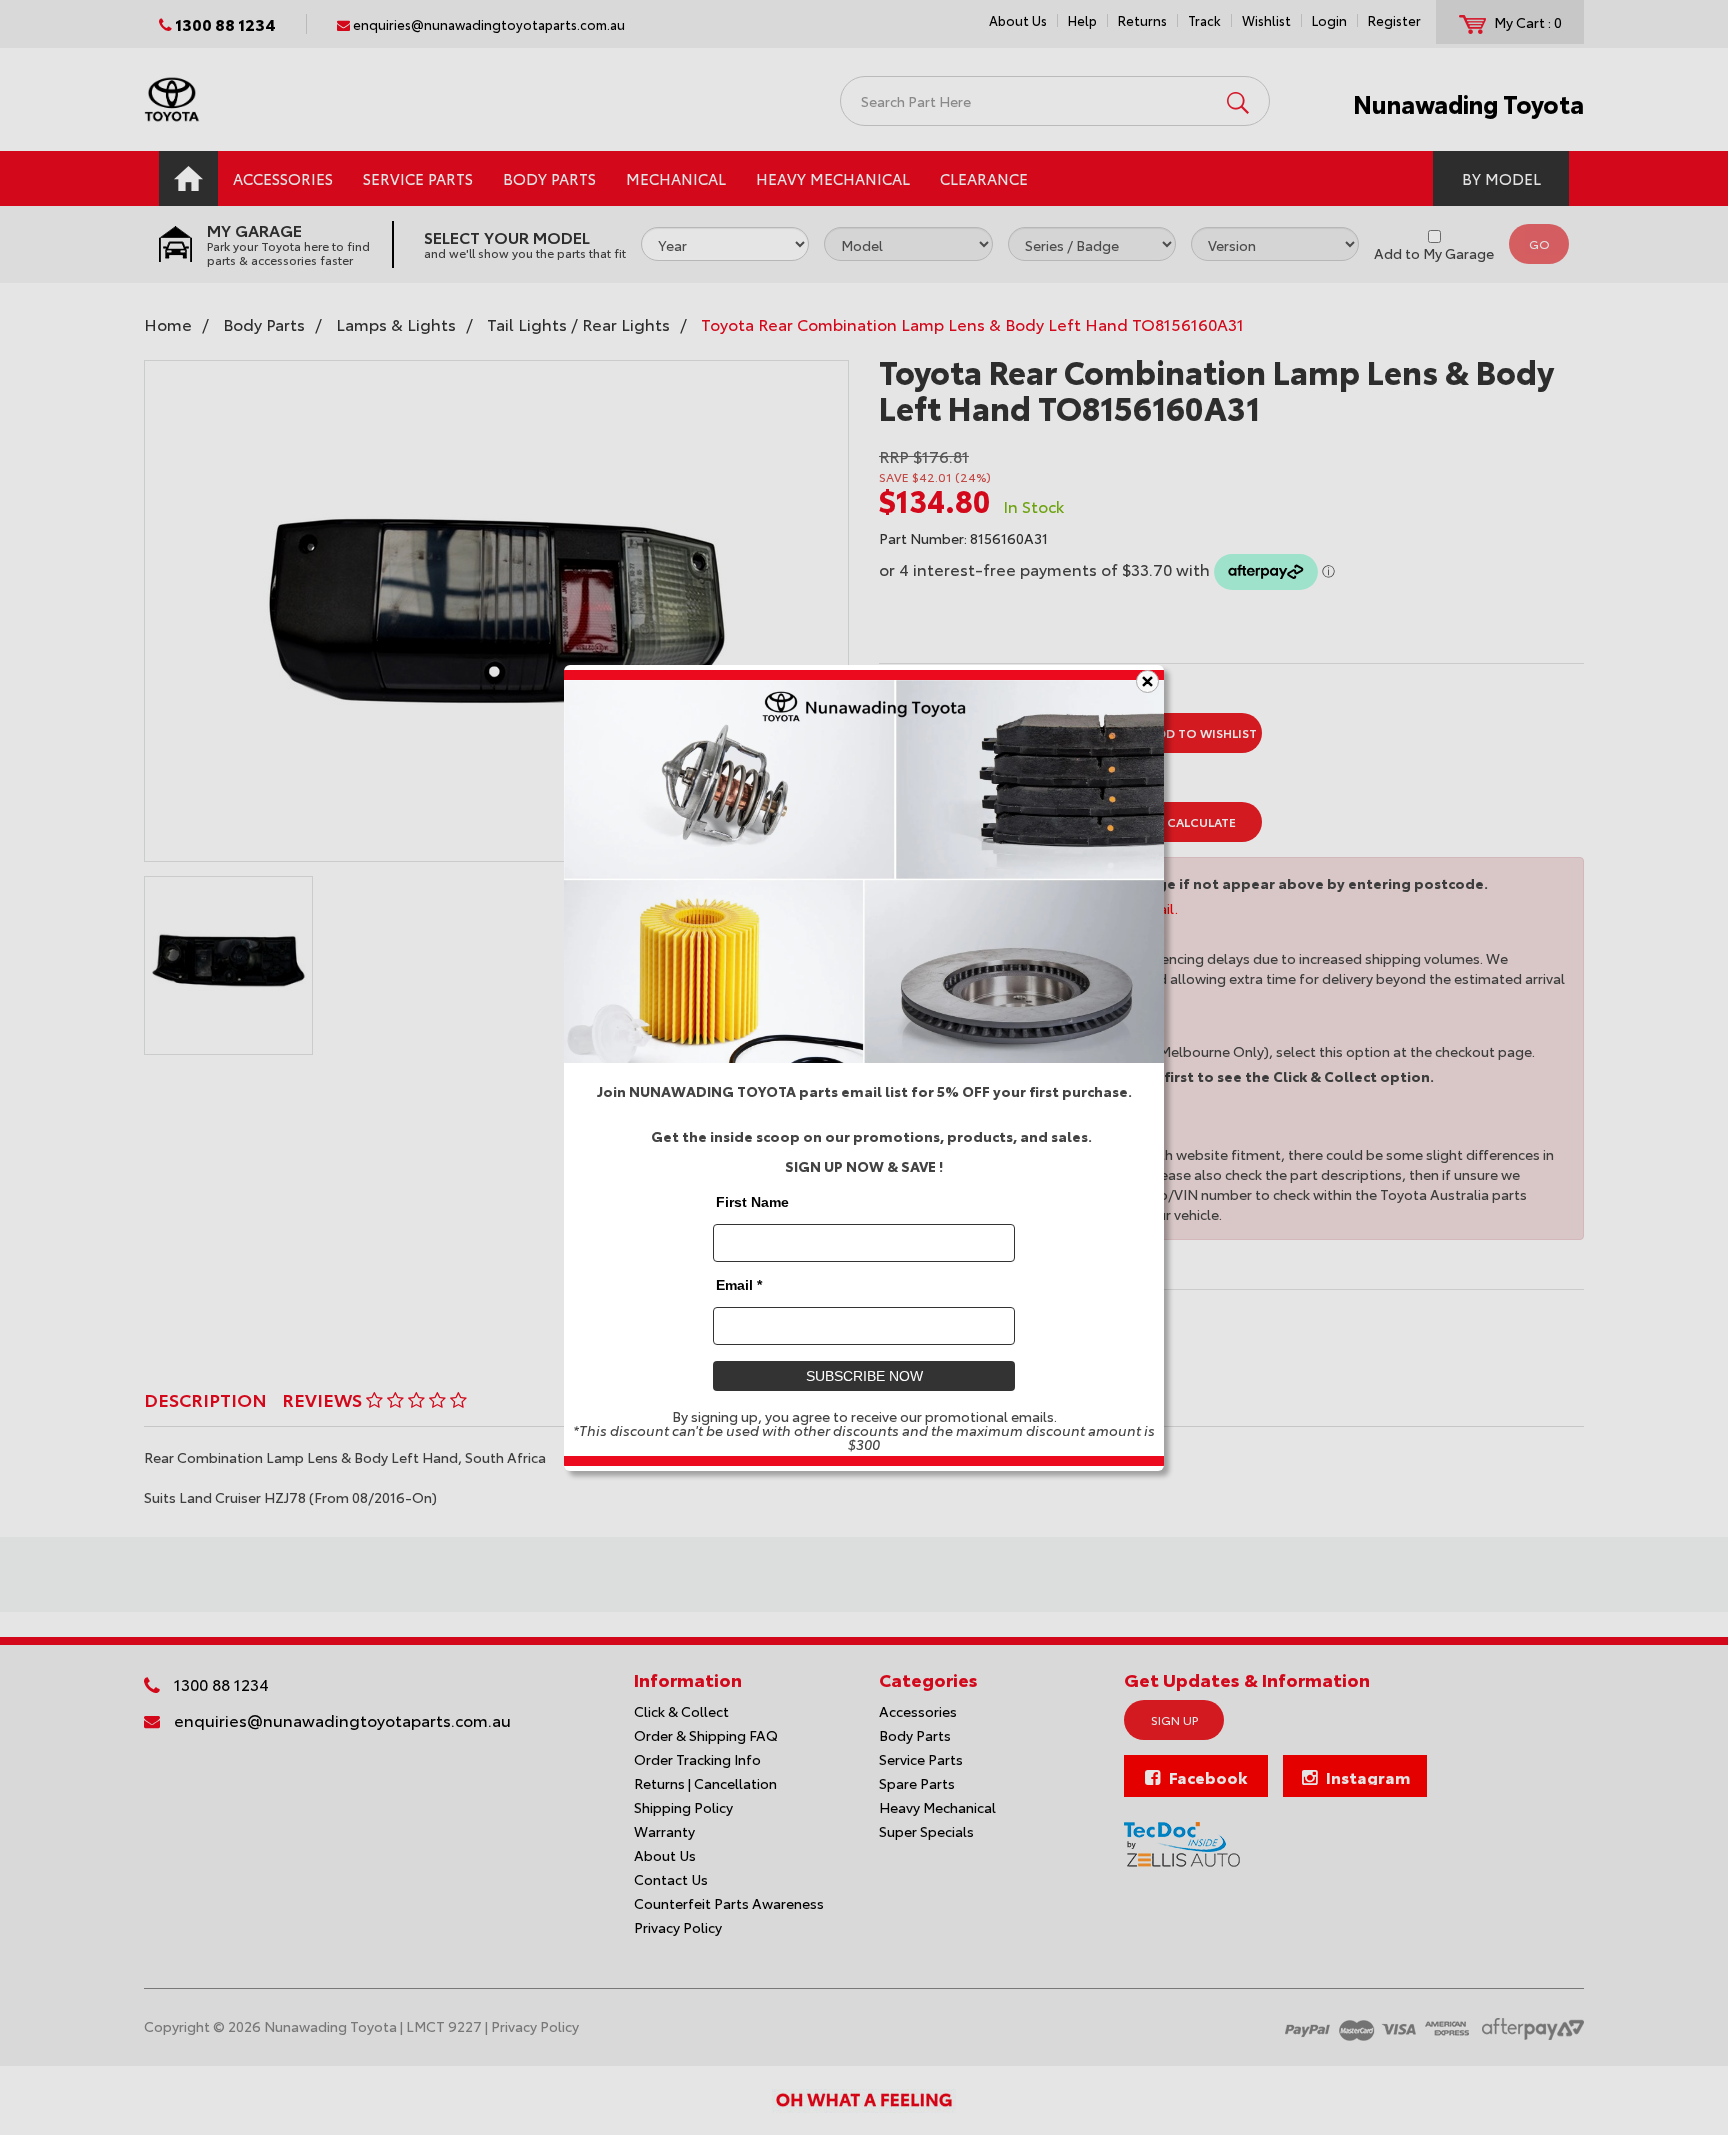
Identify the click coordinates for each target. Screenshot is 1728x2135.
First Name (752, 1201)
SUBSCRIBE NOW (864, 1375)
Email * (739, 1284)
